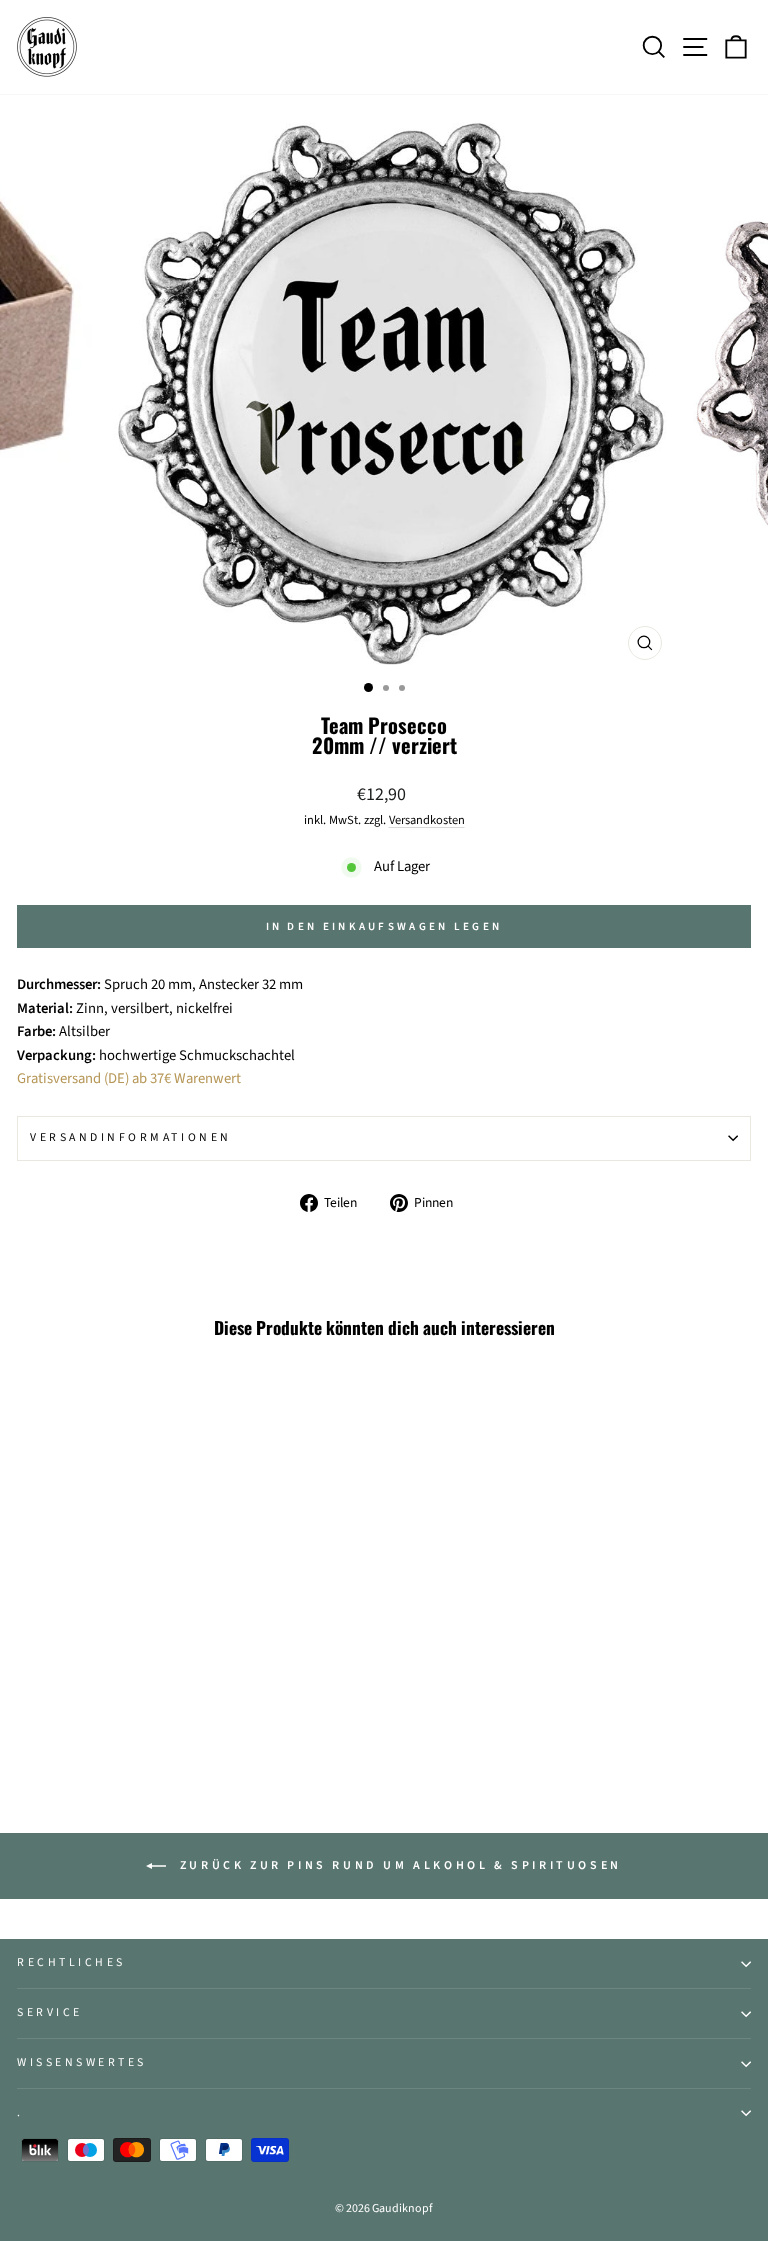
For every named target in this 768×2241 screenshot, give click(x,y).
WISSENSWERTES (82, 2062)
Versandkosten (427, 820)
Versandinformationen (131, 1137)
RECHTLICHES (71, 1962)
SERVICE (50, 2012)
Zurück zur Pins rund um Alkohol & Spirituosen (398, 1865)
